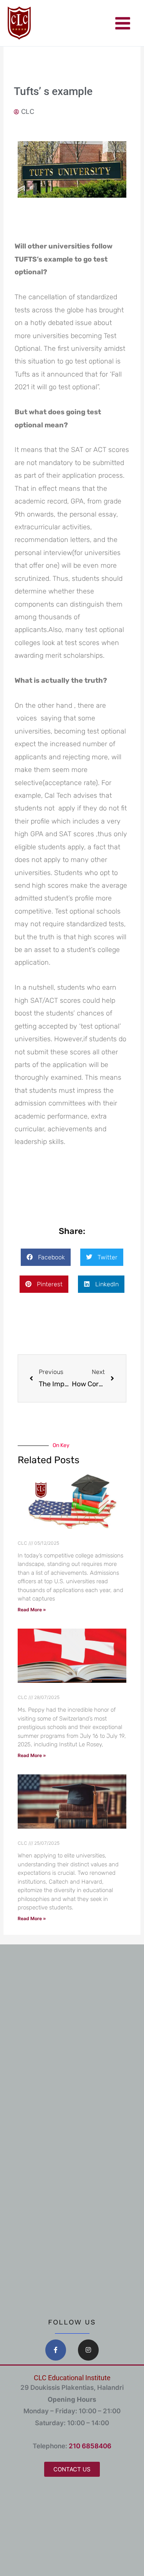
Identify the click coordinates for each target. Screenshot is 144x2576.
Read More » (32, 1610)
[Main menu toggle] (123, 23)
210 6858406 (90, 2446)
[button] (46, 1257)
